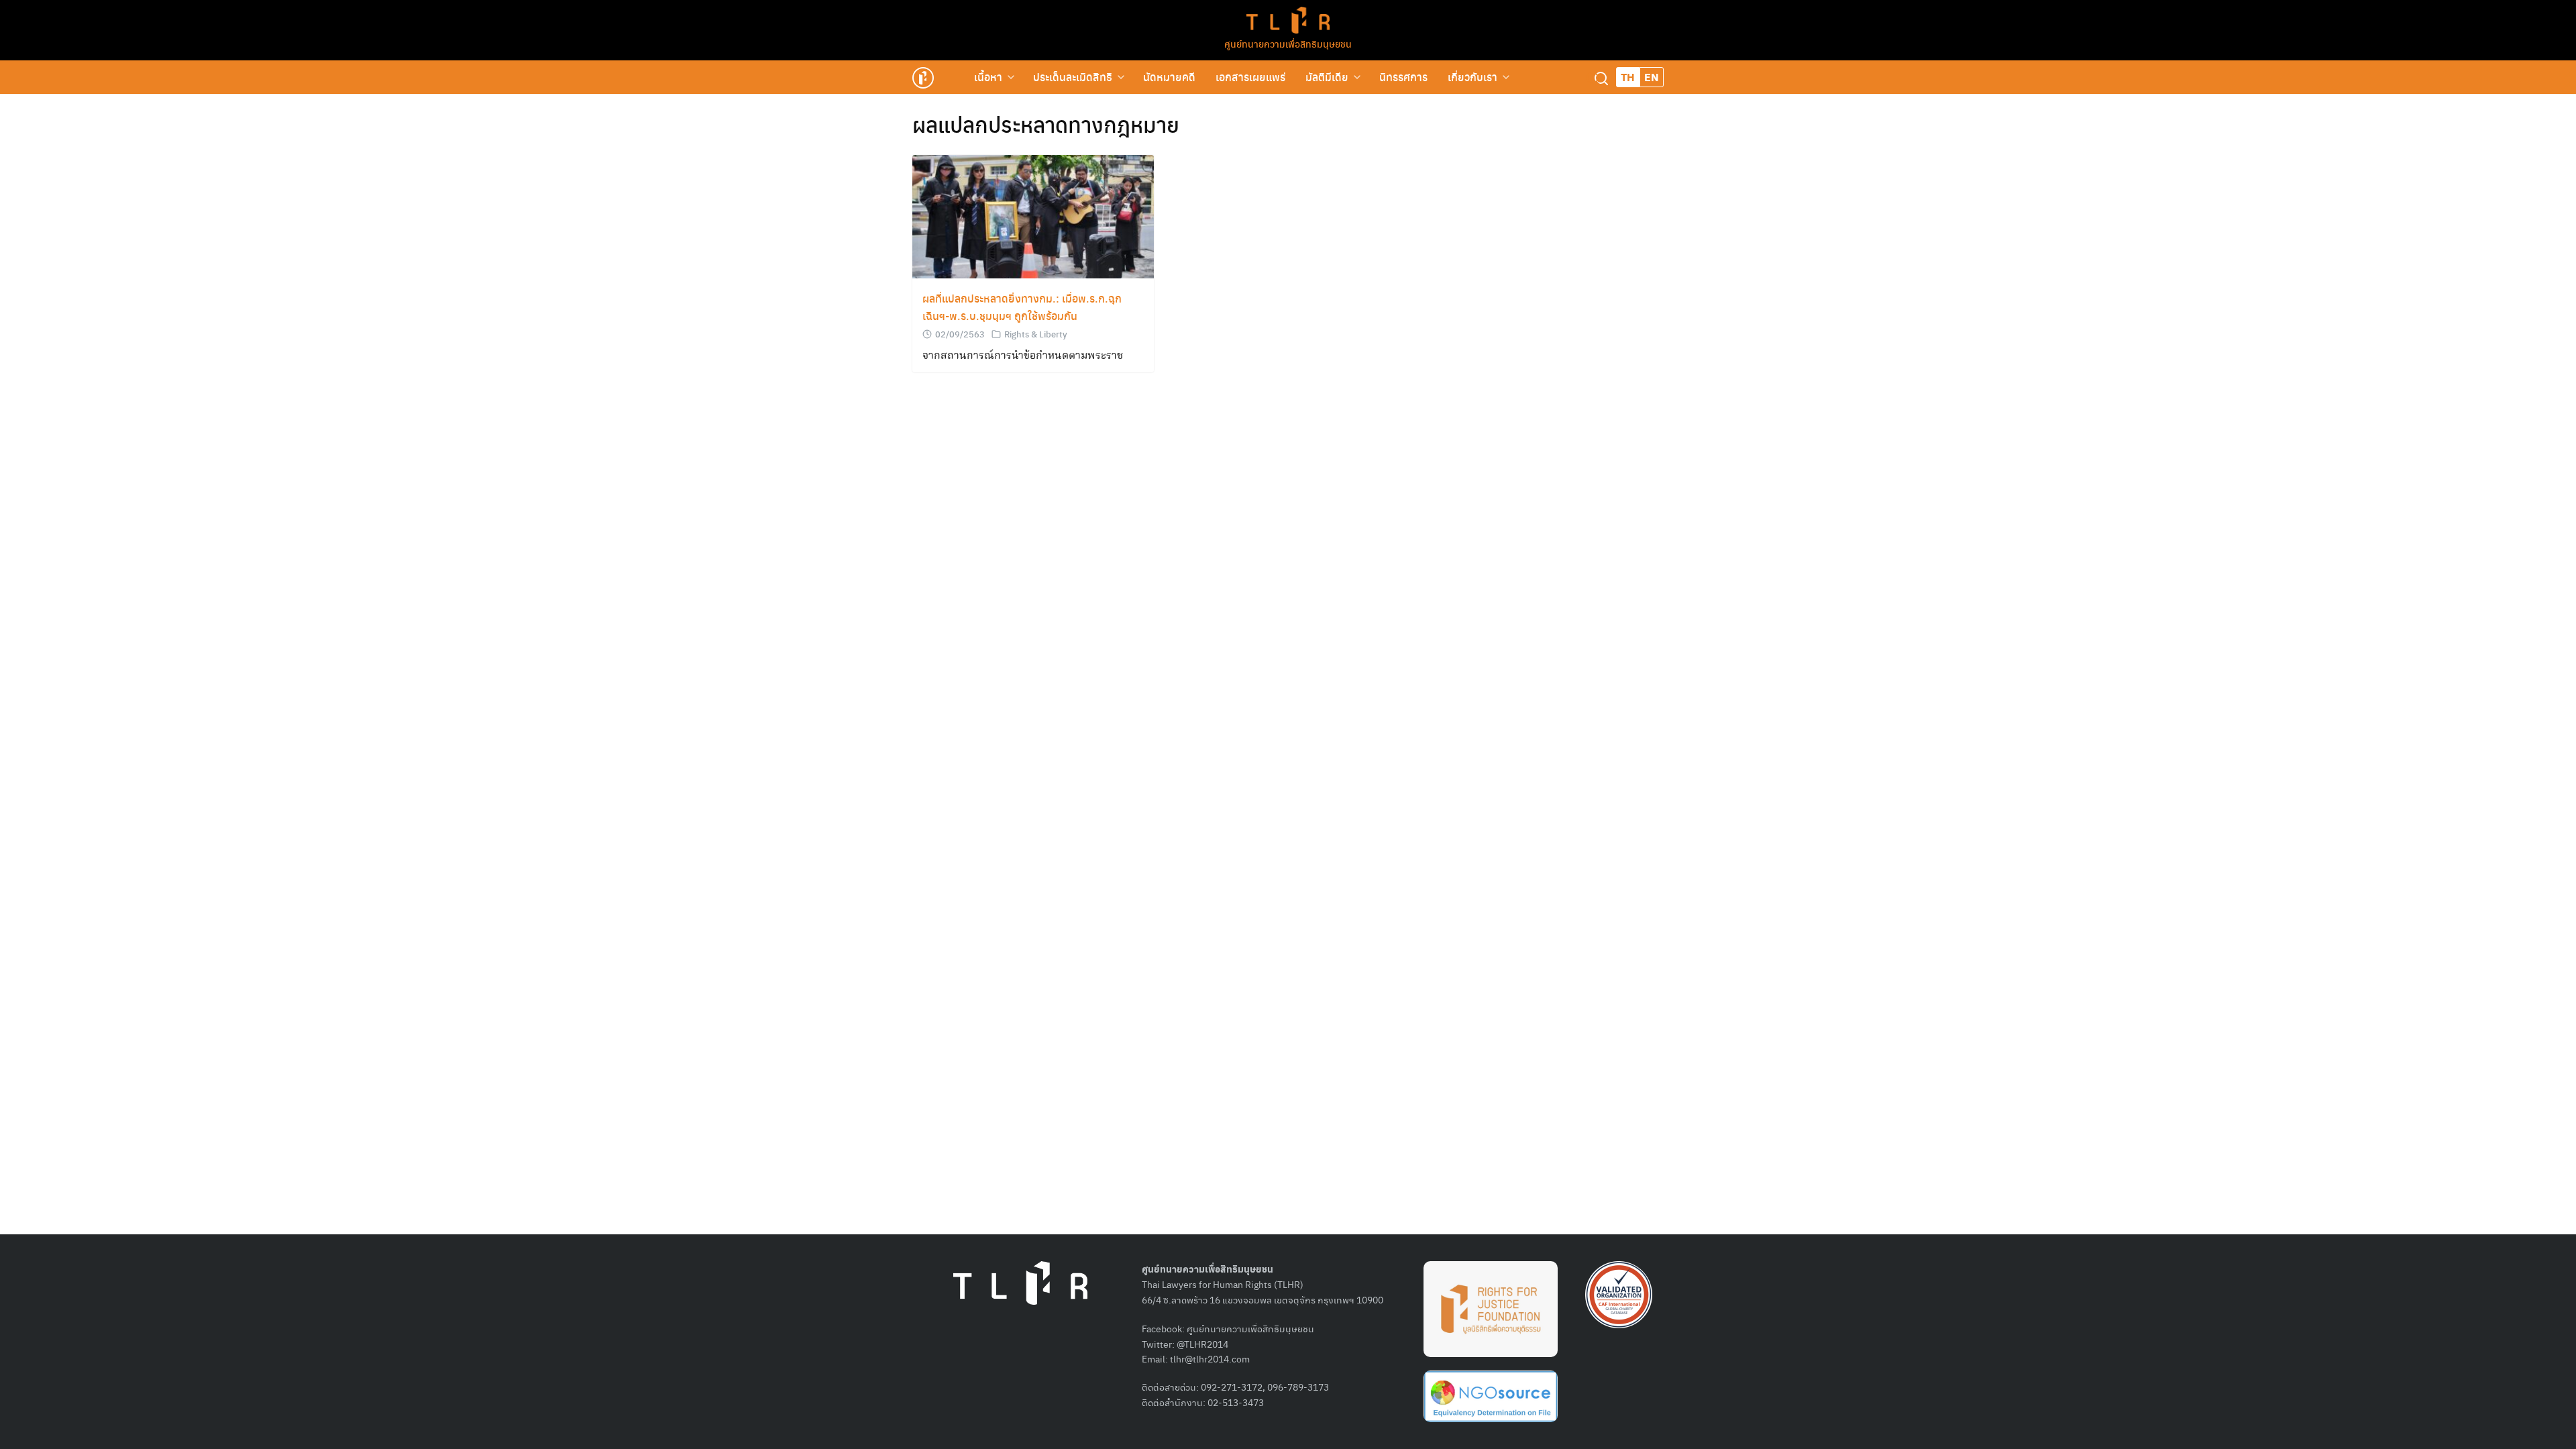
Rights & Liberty (1036, 334)
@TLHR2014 (1202, 1344)
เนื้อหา (988, 77)
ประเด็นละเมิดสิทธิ (1073, 77)
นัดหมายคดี (1169, 77)
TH (1628, 77)
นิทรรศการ (1403, 77)
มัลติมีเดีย (1327, 77)
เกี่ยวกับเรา (1472, 77)
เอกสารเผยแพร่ (1250, 77)
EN (1652, 77)
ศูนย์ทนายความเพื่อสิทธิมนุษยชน (1288, 44)
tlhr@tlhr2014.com (1210, 1358)
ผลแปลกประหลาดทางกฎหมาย (1046, 124)
